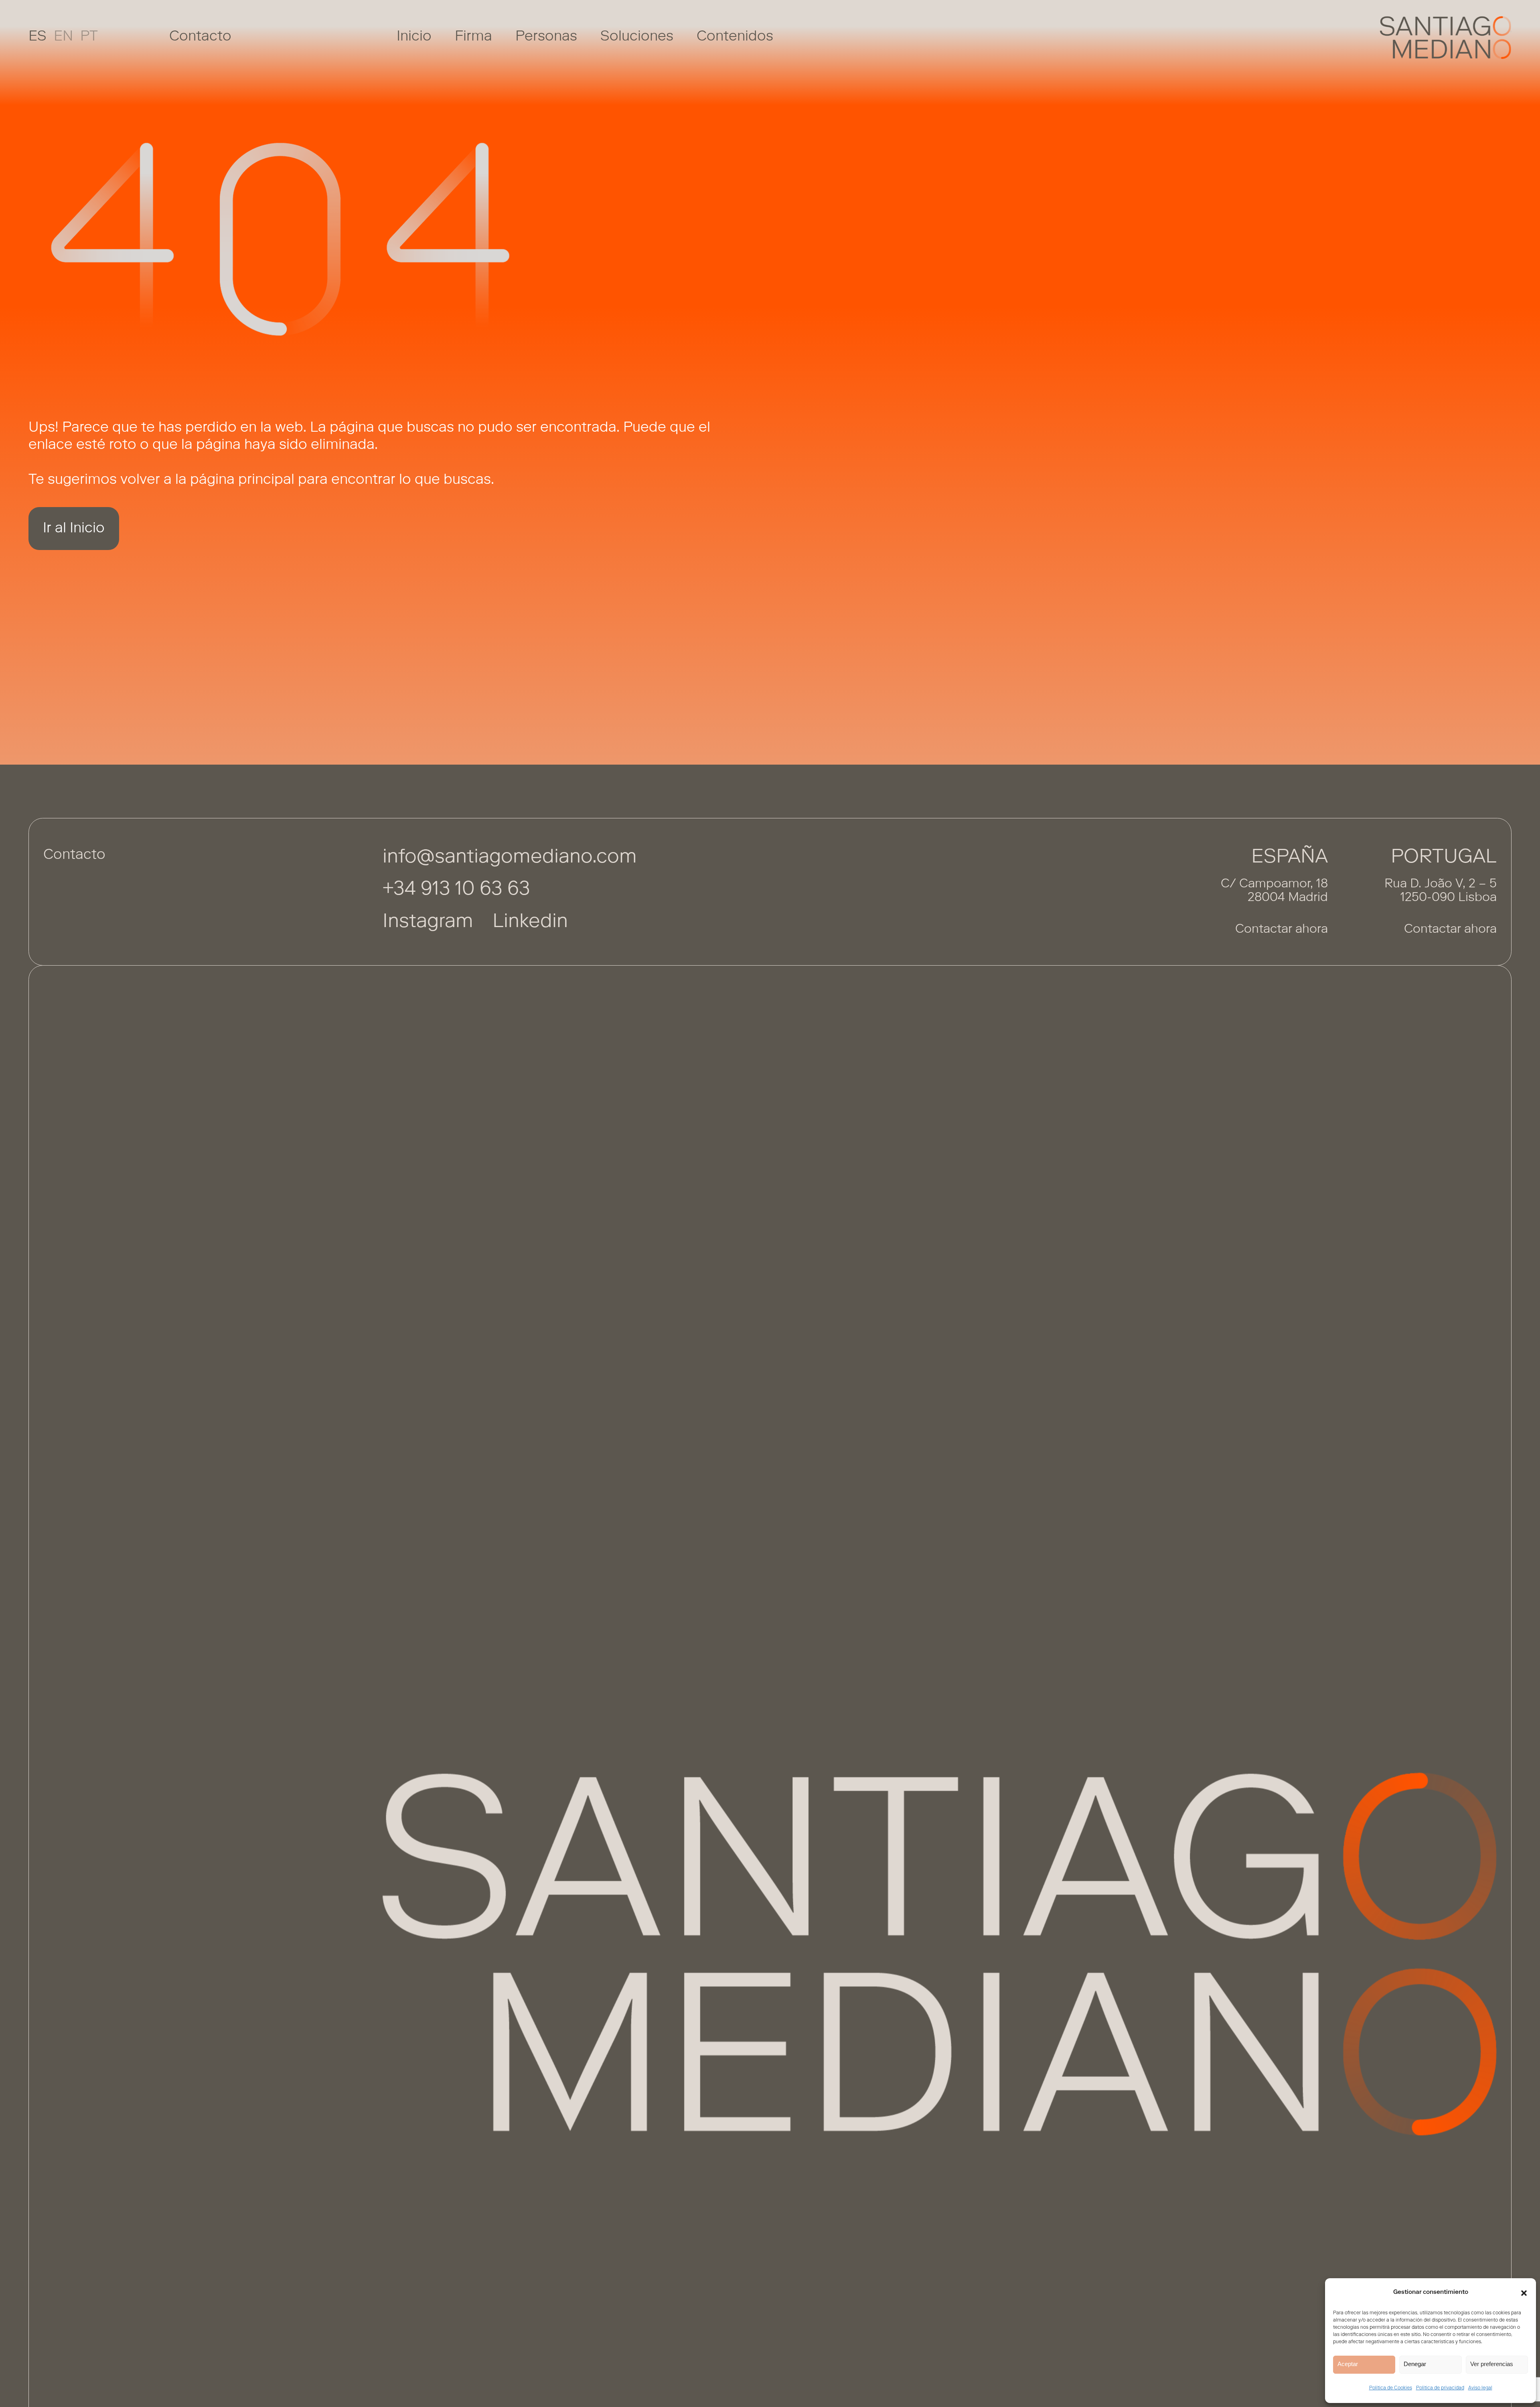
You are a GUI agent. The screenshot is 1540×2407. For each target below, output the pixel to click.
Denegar (1415, 2364)
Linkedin (530, 922)
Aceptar (1348, 2364)
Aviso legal (1480, 2388)
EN (63, 37)
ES (37, 37)
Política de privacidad (1440, 2388)
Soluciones (637, 37)
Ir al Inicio (74, 529)
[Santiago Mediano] (1446, 38)
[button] (1524, 2293)
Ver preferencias (1492, 2364)
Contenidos (735, 37)
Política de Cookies (1391, 2388)
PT (89, 37)
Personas (546, 37)
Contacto (200, 37)
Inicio (414, 37)
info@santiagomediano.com (510, 858)
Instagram (428, 922)
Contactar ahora (1282, 930)
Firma (473, 37)
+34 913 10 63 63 (456, 890)
